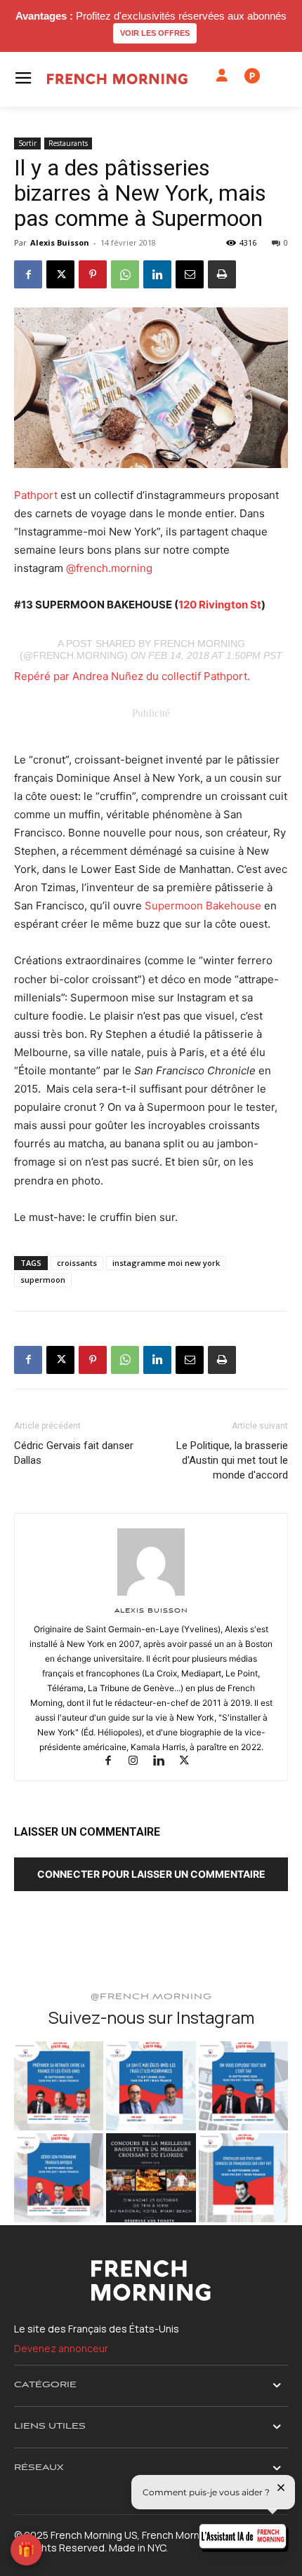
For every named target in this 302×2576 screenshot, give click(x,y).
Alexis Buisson (60, 242)
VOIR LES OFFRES (155, 33)
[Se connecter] (222, 76)
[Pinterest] (93, 274)
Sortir (27, 143)
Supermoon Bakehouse (203, 906)
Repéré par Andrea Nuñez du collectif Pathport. (132, 676)
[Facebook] (28, 274)
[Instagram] (140, 1762)
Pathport (36, 495)
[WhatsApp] (125, 274)
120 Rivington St (220, 605)
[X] (60, 274)
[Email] (190, 274)
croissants (77, 1263)
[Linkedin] (157, 274)
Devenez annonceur (61, 2348)
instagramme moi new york (166, 1263)
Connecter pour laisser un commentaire (151, 1874)
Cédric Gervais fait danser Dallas (74, 1453)
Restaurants (68, 143)
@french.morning (109, 568)
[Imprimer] (222, 274)
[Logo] (117, 79)
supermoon (43, 1280)
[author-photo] (151, 1595)
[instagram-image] (59, 2086)
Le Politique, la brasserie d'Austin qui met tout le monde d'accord (232, 1460)
